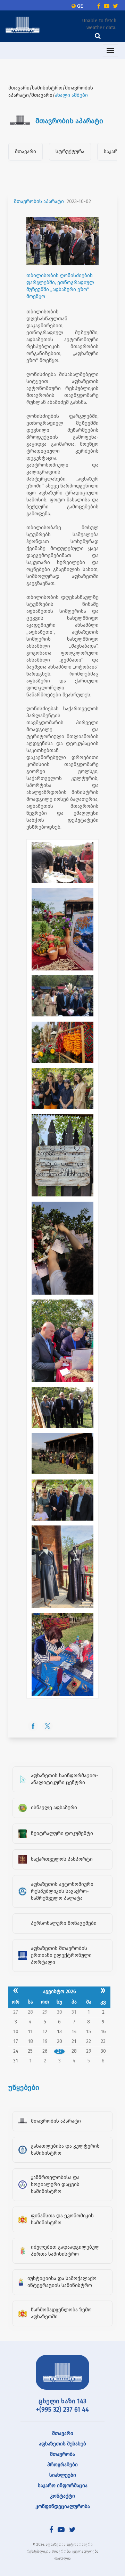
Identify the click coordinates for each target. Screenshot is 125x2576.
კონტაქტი (62, 2496)
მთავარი (26, 152)
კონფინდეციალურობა (63, 2507)
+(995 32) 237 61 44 (62, 2410)
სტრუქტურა (70, 152)
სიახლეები (63, 2475)
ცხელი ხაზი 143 (62, 2401)
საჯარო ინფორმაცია (63, 2486)
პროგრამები (62, 2465)
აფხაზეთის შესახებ (62, 2444)
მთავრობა (62, 2454)
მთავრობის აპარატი (39, 201)
